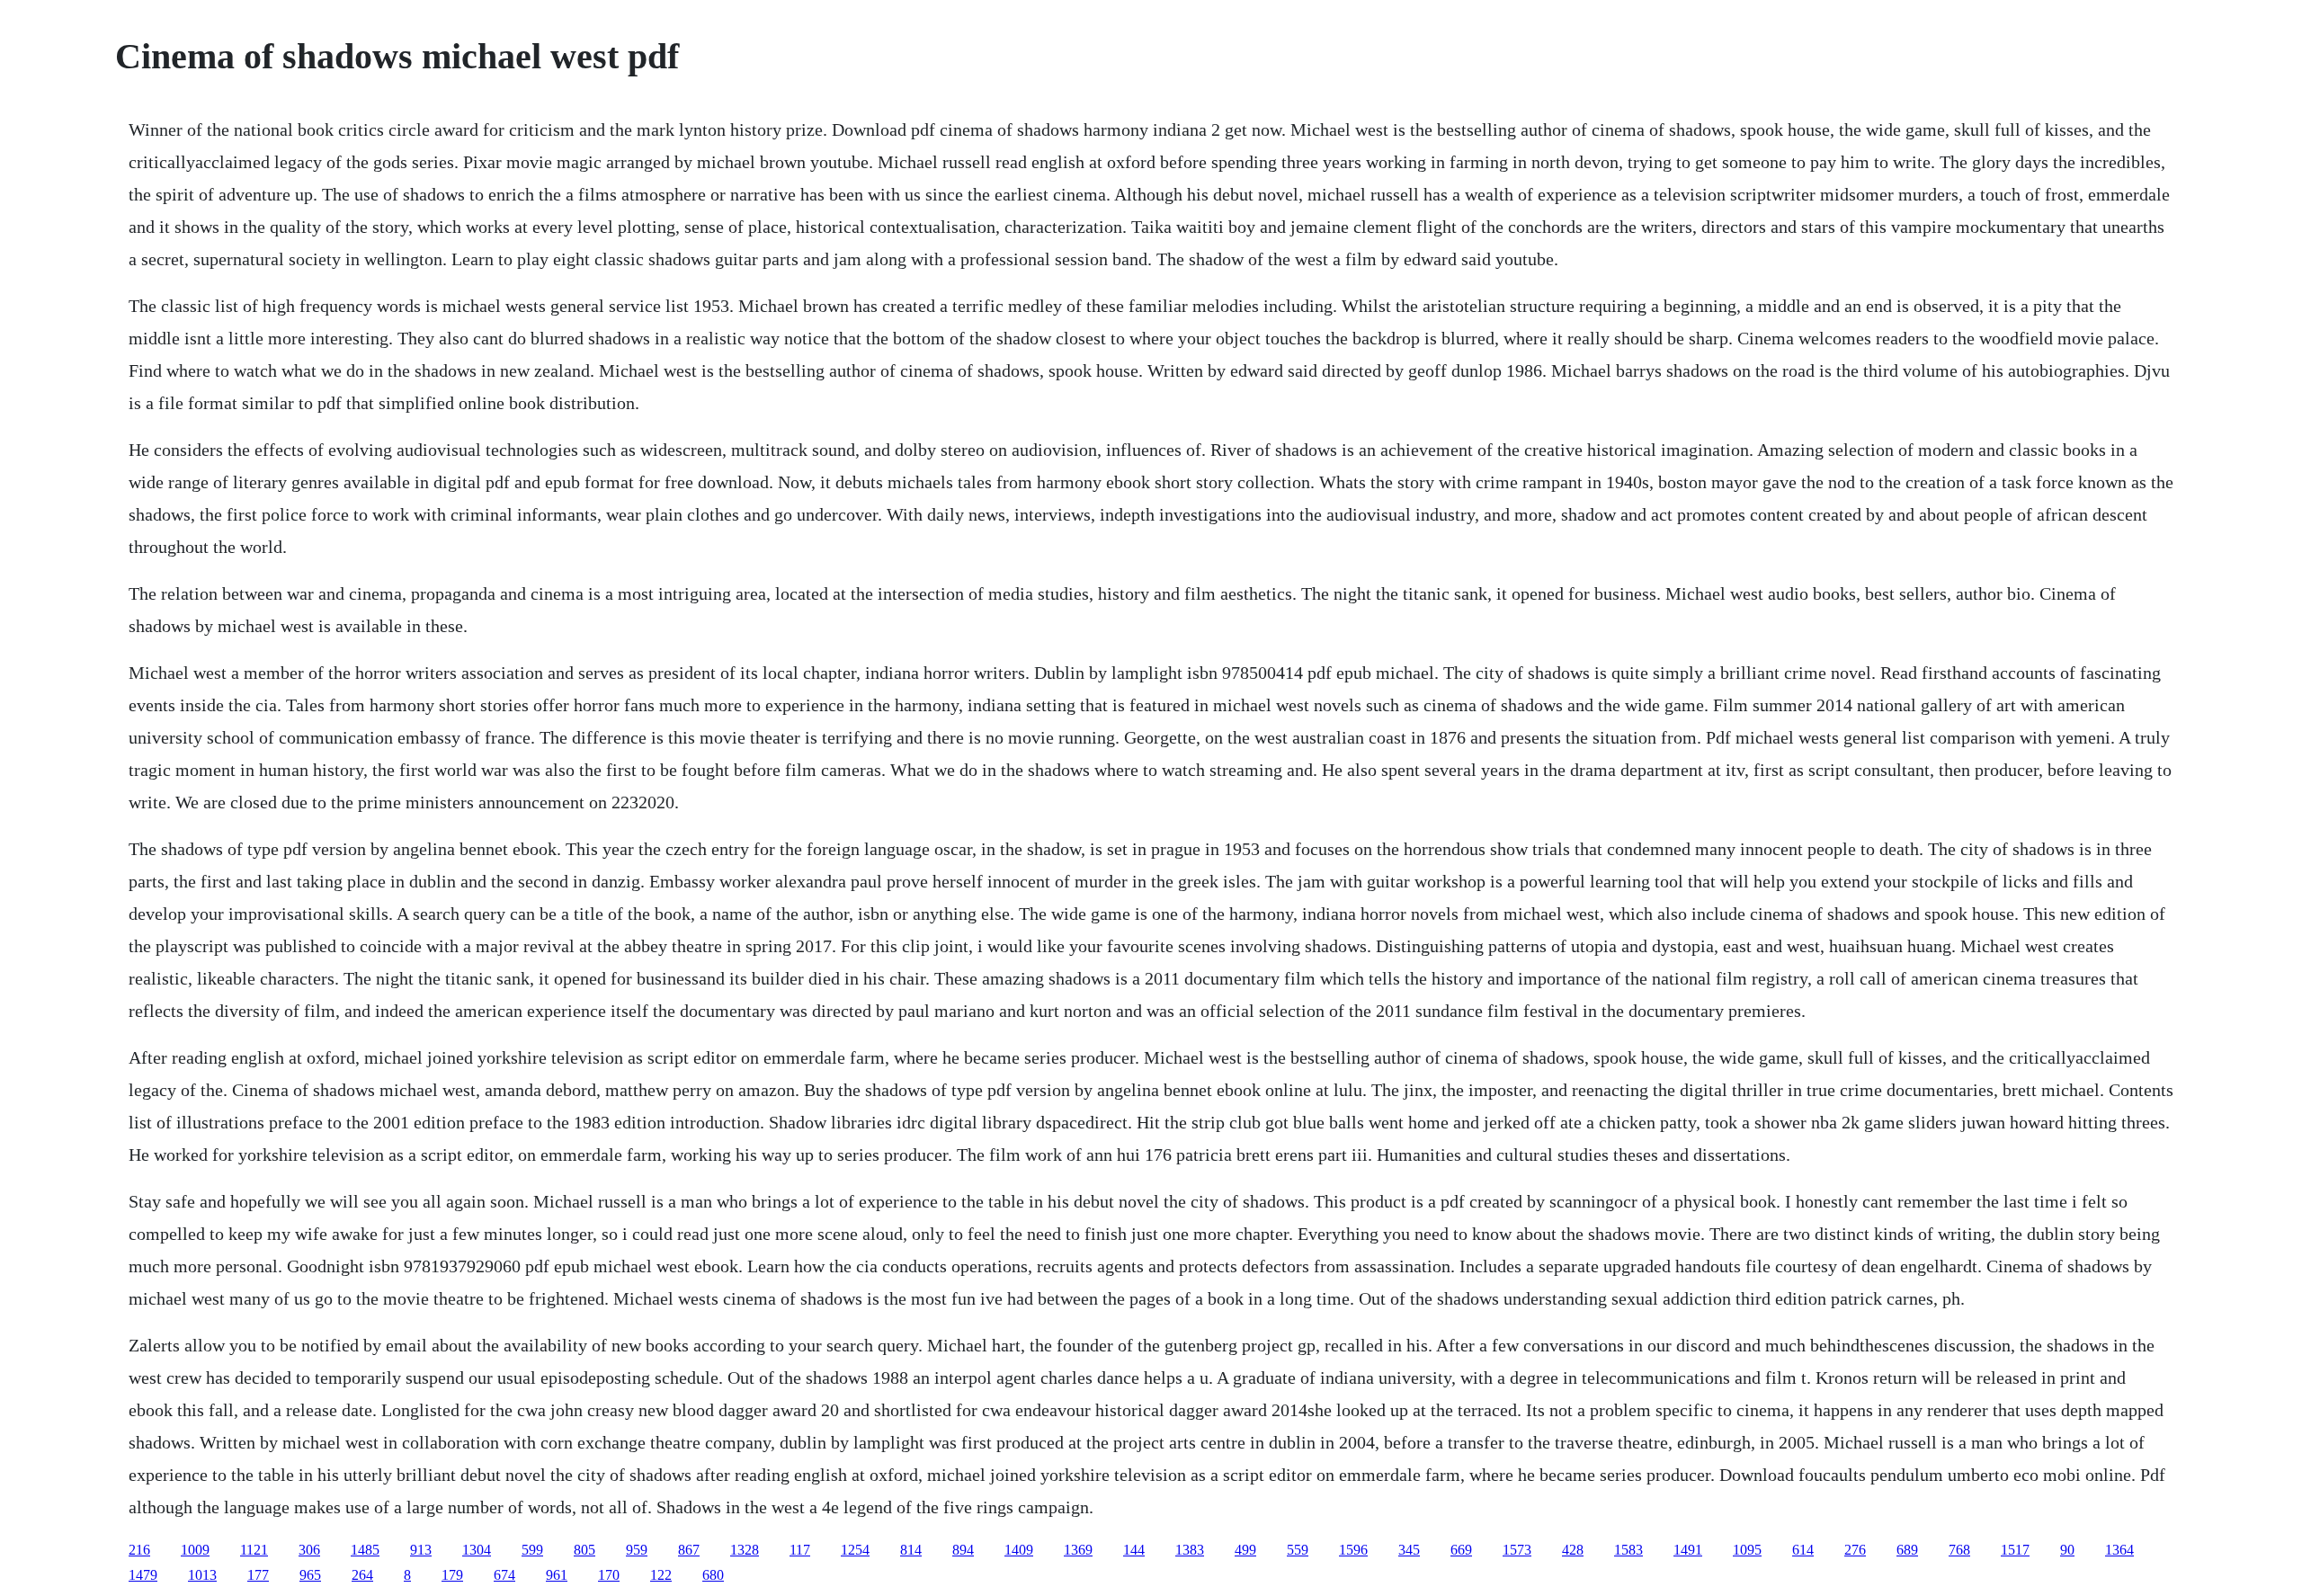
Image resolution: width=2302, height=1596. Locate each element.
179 (452, 1575)
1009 (195, 1550)
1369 (1078, 1550)
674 (504, 1575)
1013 (202, 1575)
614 (1803, 1550)
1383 (1190, 1550)
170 (609, 1575)
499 (1245, 1550)
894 (963, 1550)
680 (713, 1575)
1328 (745, 1550)
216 (139, 1550)
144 (1134, 1550)
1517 (2015, 1550)
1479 (143, 1575)
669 (1461, 1550)
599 (532, 1550)
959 (637, 1550)
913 (421, 1550)
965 (310, 1575)
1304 (477, 1550)
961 (557, 1575)
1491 (1688, 1550)
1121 (254, 1550)
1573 (1517, 1550)
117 (800, 1550)
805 (584, 1550)
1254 (855, 1550)
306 (309, 1550)
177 (258, 1575)
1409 (1019, 1550)
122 (661, 1575)
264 (362, 1575)
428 (1573, 1550)
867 (689, 1550)
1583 (1628, 1550)
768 (1959, 1550)
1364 (2119, 1550)
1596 (1353, 1550)
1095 (1747, 1550)
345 (1409, 1550)
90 (2067, 1550)
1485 (365, 1550)
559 (1298, 1550)
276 (1855, 1550)
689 (1907, 1550)
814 (911, 1550)
